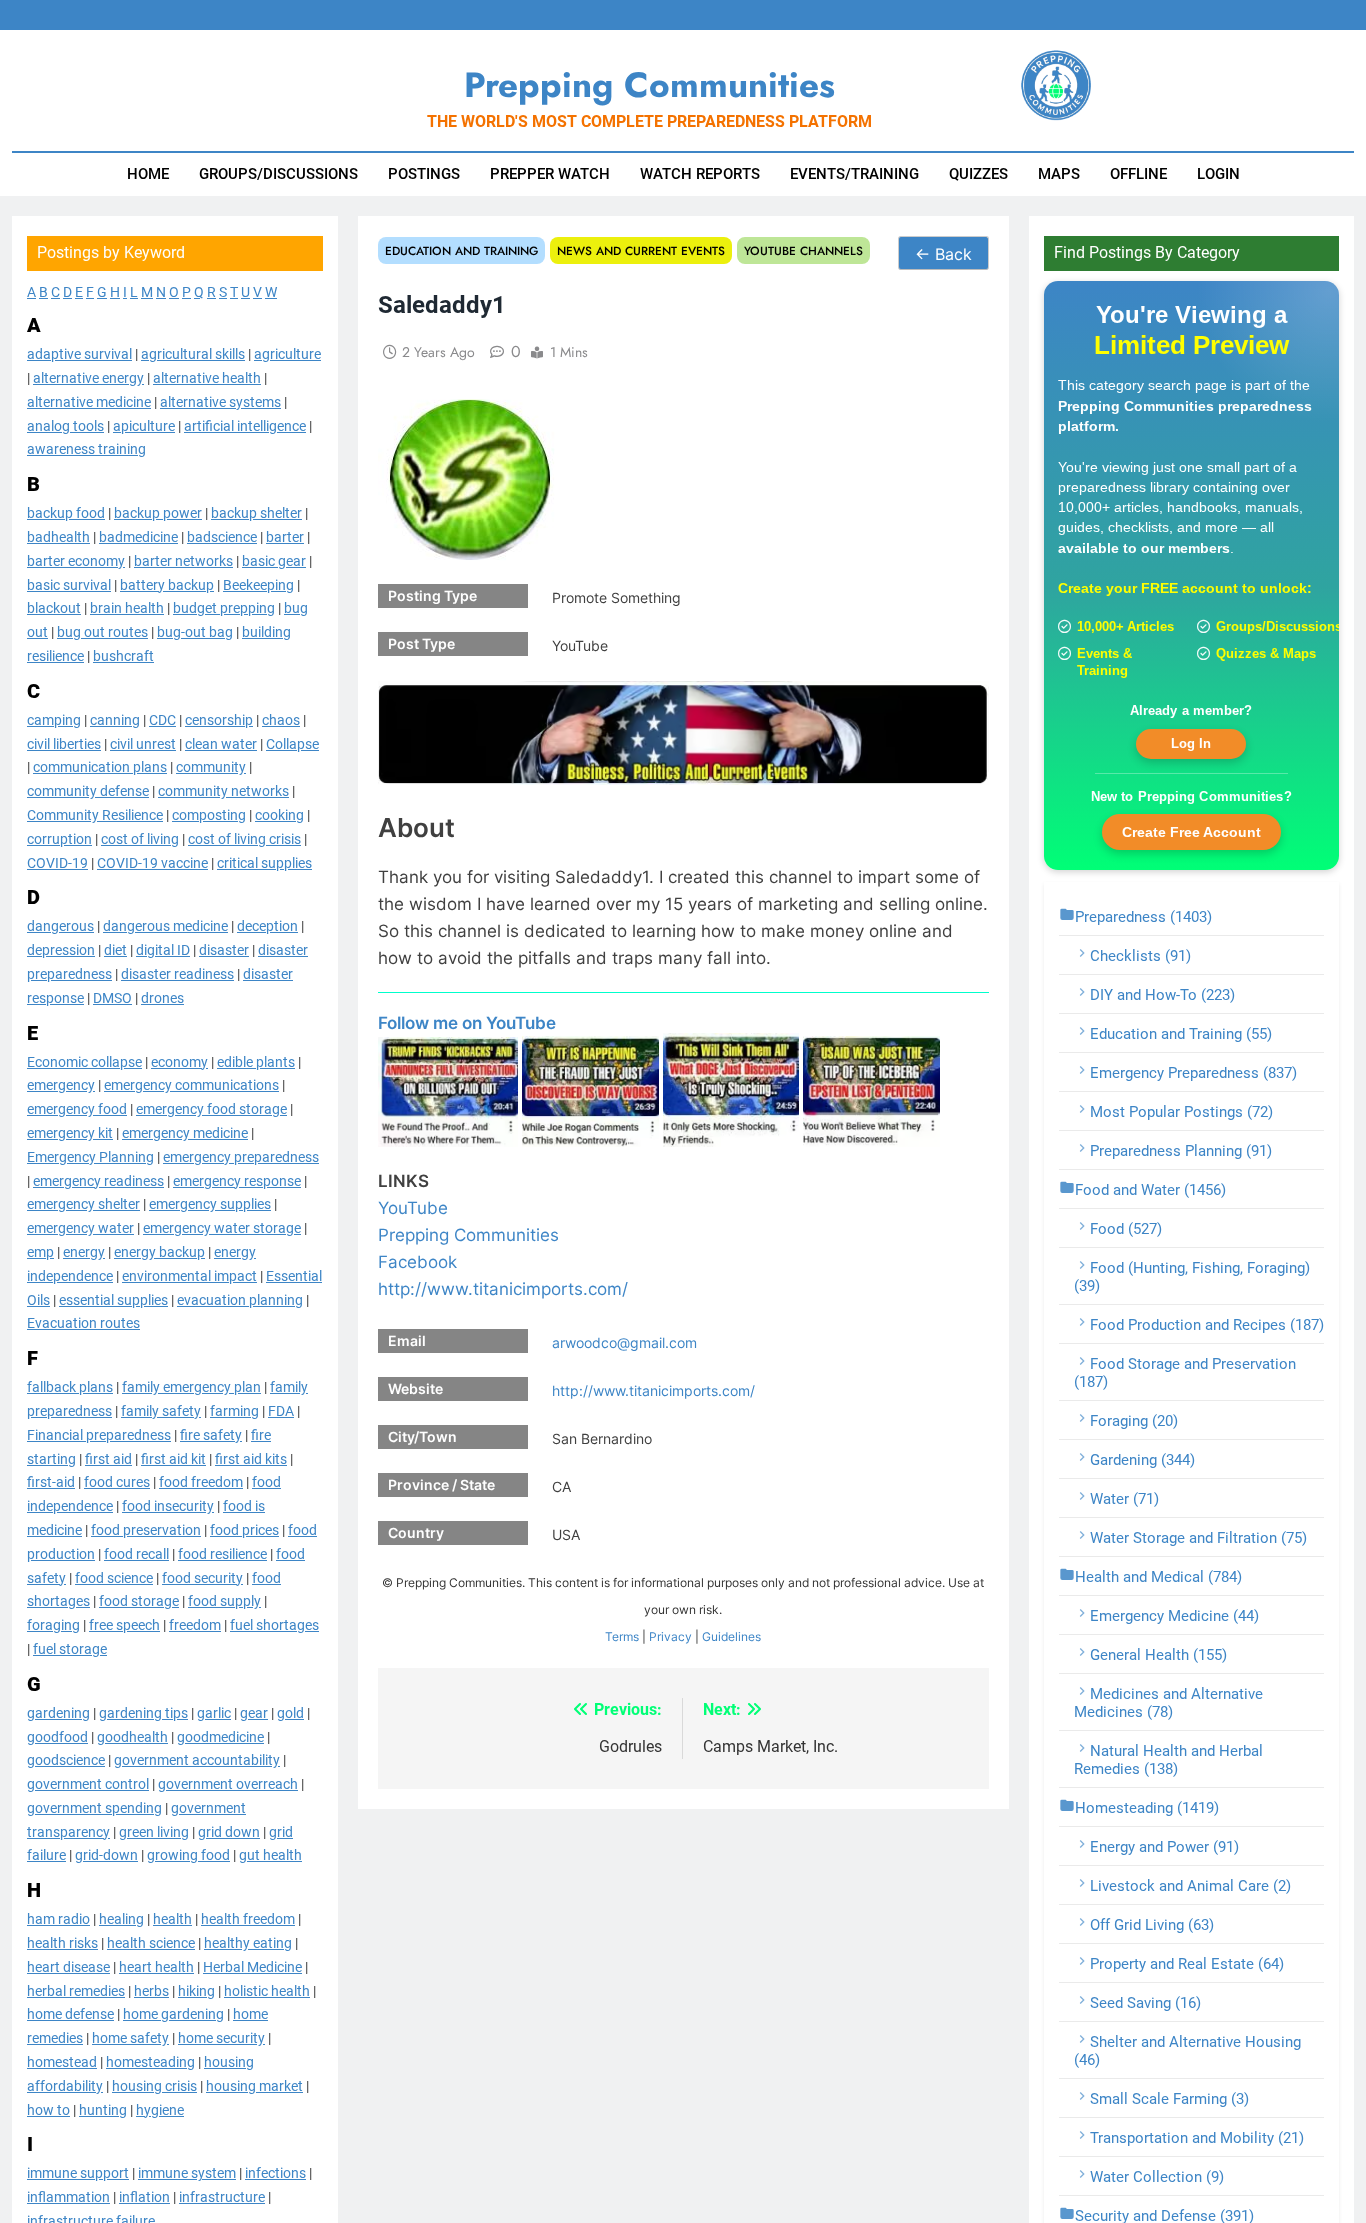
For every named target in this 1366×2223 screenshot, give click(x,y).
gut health (270, 1855)
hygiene (160, 2109)
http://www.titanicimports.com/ (503, 1289)
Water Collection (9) (1157, 2177)
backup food (66, 513)
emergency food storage (211, 1109)
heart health (156, 1967)
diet (115, 950)
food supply (224, 1601)
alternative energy (88, 378)
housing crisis (154, 2086)
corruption (59, 839)
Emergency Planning (90, 1156)
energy (84, 1252)
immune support (78, 2173)
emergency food (77, 1109)
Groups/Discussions (278, 174)
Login (1218, 174)
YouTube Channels (803, 250)
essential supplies (113, 1299)
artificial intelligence (245, 425)
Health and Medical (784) (1158, 1577)
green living (154, 1831)
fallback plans (70, 1387)
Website (415, 1388)
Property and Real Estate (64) (1187, 1964)
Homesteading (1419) (1147, 1808)
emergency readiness (98, 1180)
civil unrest (143, 743)
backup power (158, 513)
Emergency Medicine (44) (1174, 1616)
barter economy (76, 561)
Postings (424, 174)
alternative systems (220, 402)
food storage (139, 1601)
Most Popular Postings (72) (1181, 1112)
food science (114, 1577)
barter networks (183, 561)
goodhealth (132, 1736)
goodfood (57, 1736)
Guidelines (731, 1636)
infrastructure (222, 2197)
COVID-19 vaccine (152, 862)
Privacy (670, 1636)
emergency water (80, 1228)
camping (54, 720)
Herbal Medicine (252, 1967)
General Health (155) (1158, 1655)
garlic (214, 1712)
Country (416, 1532)
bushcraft (123, 656)
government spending (94, 1808)
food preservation (146, 1530)
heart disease (68, 1967)
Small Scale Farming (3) (1169, 2099)
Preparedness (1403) (1143, 917)
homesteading (150, 2062)
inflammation (68, 2197)
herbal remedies (76, 1990)
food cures (117, 1482)
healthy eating (248, 1943)
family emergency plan (191, 1387)
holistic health (267, 1990)
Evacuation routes (83, 1323)
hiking (196, 1990)
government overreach (228, 1784)
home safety (130, 2038)
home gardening (173, 2014)
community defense (88, 791)
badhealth (58, 537)
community (211, 767)
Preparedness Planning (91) (1181, 1151)
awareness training (86, 449)
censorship (219, 720)
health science (151, 1943)
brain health (127, 608)
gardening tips (143, 1712)
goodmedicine (220, 1736)
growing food (188, 1855)
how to (48, 2109)
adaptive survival (79, 354)
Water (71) (1124, 1499)
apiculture (144, 425)
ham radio (58, 1919)
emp (40, 1252)
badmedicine (138, 537)
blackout (54, 608)
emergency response (237, 1180)
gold (290, 1712)
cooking (279, 815)
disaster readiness (177, 974)
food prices (244, 1530)
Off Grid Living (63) (1152, 1925)
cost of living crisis (244, 839)
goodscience (66, 1760)
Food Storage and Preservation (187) (1185, 1373)
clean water (221, 743)
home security (221, 2038)
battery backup (167, 584)
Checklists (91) (1140, 956)
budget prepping (224, 608)
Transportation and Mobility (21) (1197, 2138)
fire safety (211, 1434)
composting (209, 815)
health (172, 1919)
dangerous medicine (165, 926)
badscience (222, 537)
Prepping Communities (468, 1235)
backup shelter (256, 513)
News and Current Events (641, 250)
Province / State (441, 1484)
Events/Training (854, 174)
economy (179, 1061)
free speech (124, 1625)
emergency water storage (222, 1228)
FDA (281, 1411)
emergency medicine (185, 1133)
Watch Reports (700, 174)
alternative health (207, 378)
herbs (151, 1990)
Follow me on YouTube (467, 1023)
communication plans (100, 767)
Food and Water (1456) (1150, 1190)
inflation (144, 2197)
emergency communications (191, 1085)
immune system (187, 2173)
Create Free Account (1191, 831)
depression (61, 950)
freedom (195, 1625)
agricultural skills (193, 354)
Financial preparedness (99, 1434)
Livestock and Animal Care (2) (1190, 1886)
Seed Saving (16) (1145, 2003)
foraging (53, 1625)
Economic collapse (84, 1061)
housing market (254, 2086)
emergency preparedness (241, 1156)
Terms (622, 1636)
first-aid (51, 1482)
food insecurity (168, 1506)
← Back (943, 254)
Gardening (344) (1142, 1460)
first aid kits (251, 1458)
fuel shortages (274, 1625)
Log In (1191, 742)
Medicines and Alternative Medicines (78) (1168, 1703)
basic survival (69, 584)
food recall (136, 1553)
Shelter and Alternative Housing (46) (1187, 2051)
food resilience (222, 1553)
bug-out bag (195, 632)
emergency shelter (83, 1204)
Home (148, 174)
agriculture (287, 354)
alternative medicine (89, 402)
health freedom (248, 1919)
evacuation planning (240, 1299)
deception (267, 926)
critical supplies (264, 862)
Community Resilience (95, 815)
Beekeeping (258, 584)
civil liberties (64, 743)
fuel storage (70, 1649)
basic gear (274, 561)
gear (254, 1712)
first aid (108, 1458)
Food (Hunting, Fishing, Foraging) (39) (1192, 1277)
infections (275, 2173)
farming (234, 1411)
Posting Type (432, 595)
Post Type (421, 643)
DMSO (112, 997)
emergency (61, 1085)
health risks (62, 1943)
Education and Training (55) (1181, 1034)
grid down (229, 1831)
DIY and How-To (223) (1162, 995)
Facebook (417, 1262)
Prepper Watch (550, 174)
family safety (161, 1411)
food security (202, 1577)
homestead (62, 2062)
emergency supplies (210, 1204)
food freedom (201, 1482)
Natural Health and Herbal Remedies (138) (1168, 1760)
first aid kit (173, 1458)
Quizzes (978, 174)
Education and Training (461, 250)
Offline (1138, 174)
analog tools (65, 425)
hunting (103, 2109)
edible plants (256, 1061)
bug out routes (102, 632)
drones (162, 997)
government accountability (197, 1760)
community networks (223, 791)
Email (407, 1340)
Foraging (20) (1134, 1421)
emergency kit (70, 1133)
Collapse (292, 743)
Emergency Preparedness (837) (1193, 1073)
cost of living (140, 839)
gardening (58, 1712)
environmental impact (189, 1275)
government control (88, 1784)
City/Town (422, 1436)
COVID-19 (57, 862)
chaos (281, 720)
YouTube (413, 1208)
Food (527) (1126, 1229)
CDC (162, 720)
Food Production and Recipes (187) (1207, 1325)
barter (285, 537)
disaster (224, 950)
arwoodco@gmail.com (624, 1342)
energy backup (159, 1252)
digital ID (163, 950)
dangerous (60, 926)
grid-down (106, 1855)
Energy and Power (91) (1164, 1847)
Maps (1059, 174)
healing (121, 1919)
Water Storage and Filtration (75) (1198, 1538)
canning (115, 720)
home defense (70, 2014)
